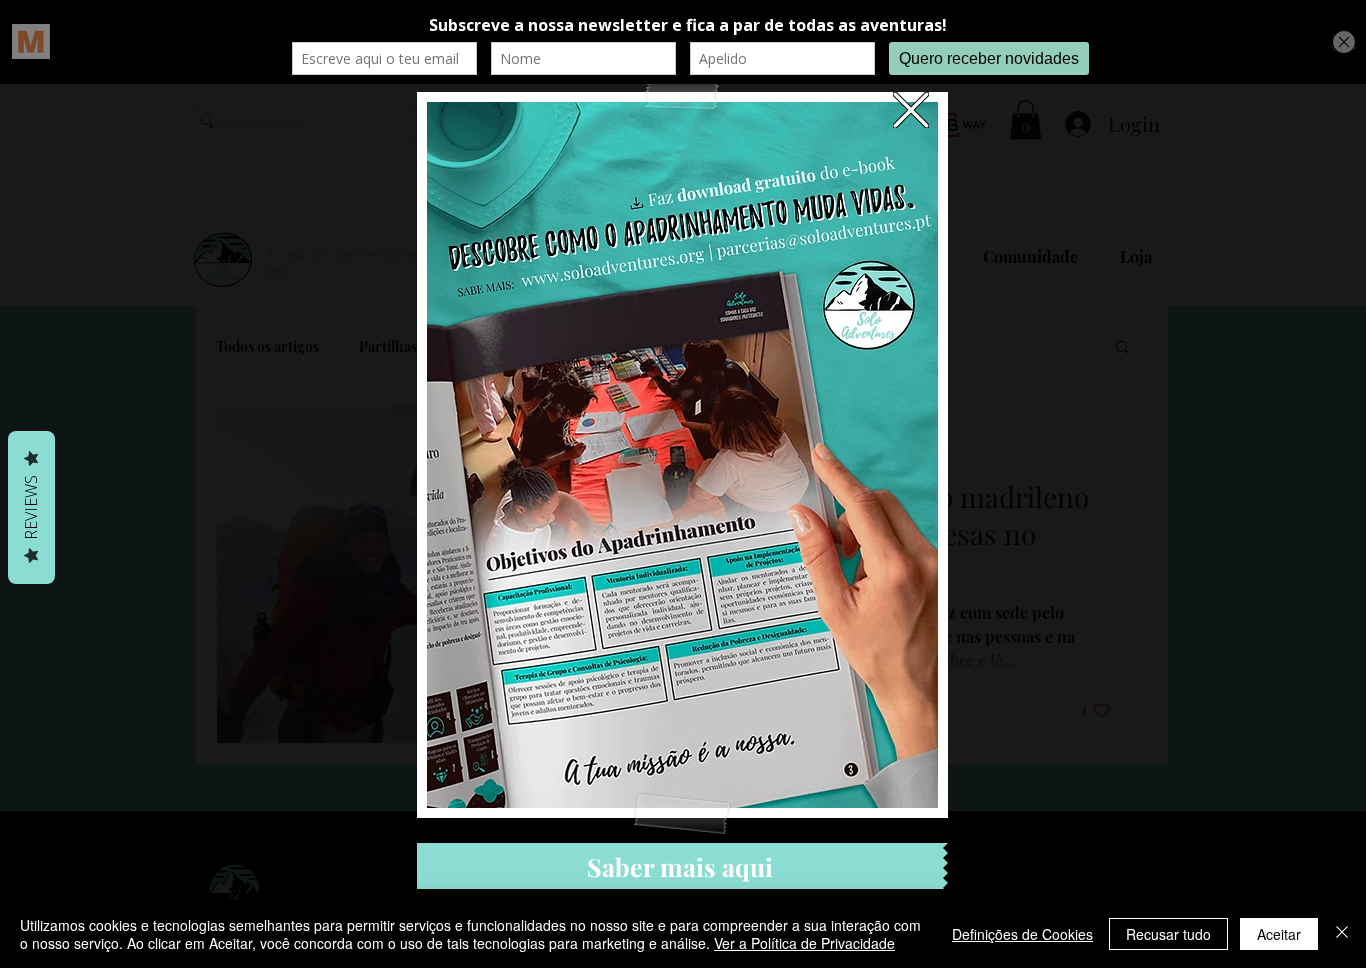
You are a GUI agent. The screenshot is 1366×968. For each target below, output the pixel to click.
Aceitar (1279, 934)
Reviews (31, 507)
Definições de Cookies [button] (1022, 934)
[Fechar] (1342, 934)
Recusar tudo (1168, 934)
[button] (911, 110)
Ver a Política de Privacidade (804, 943)
